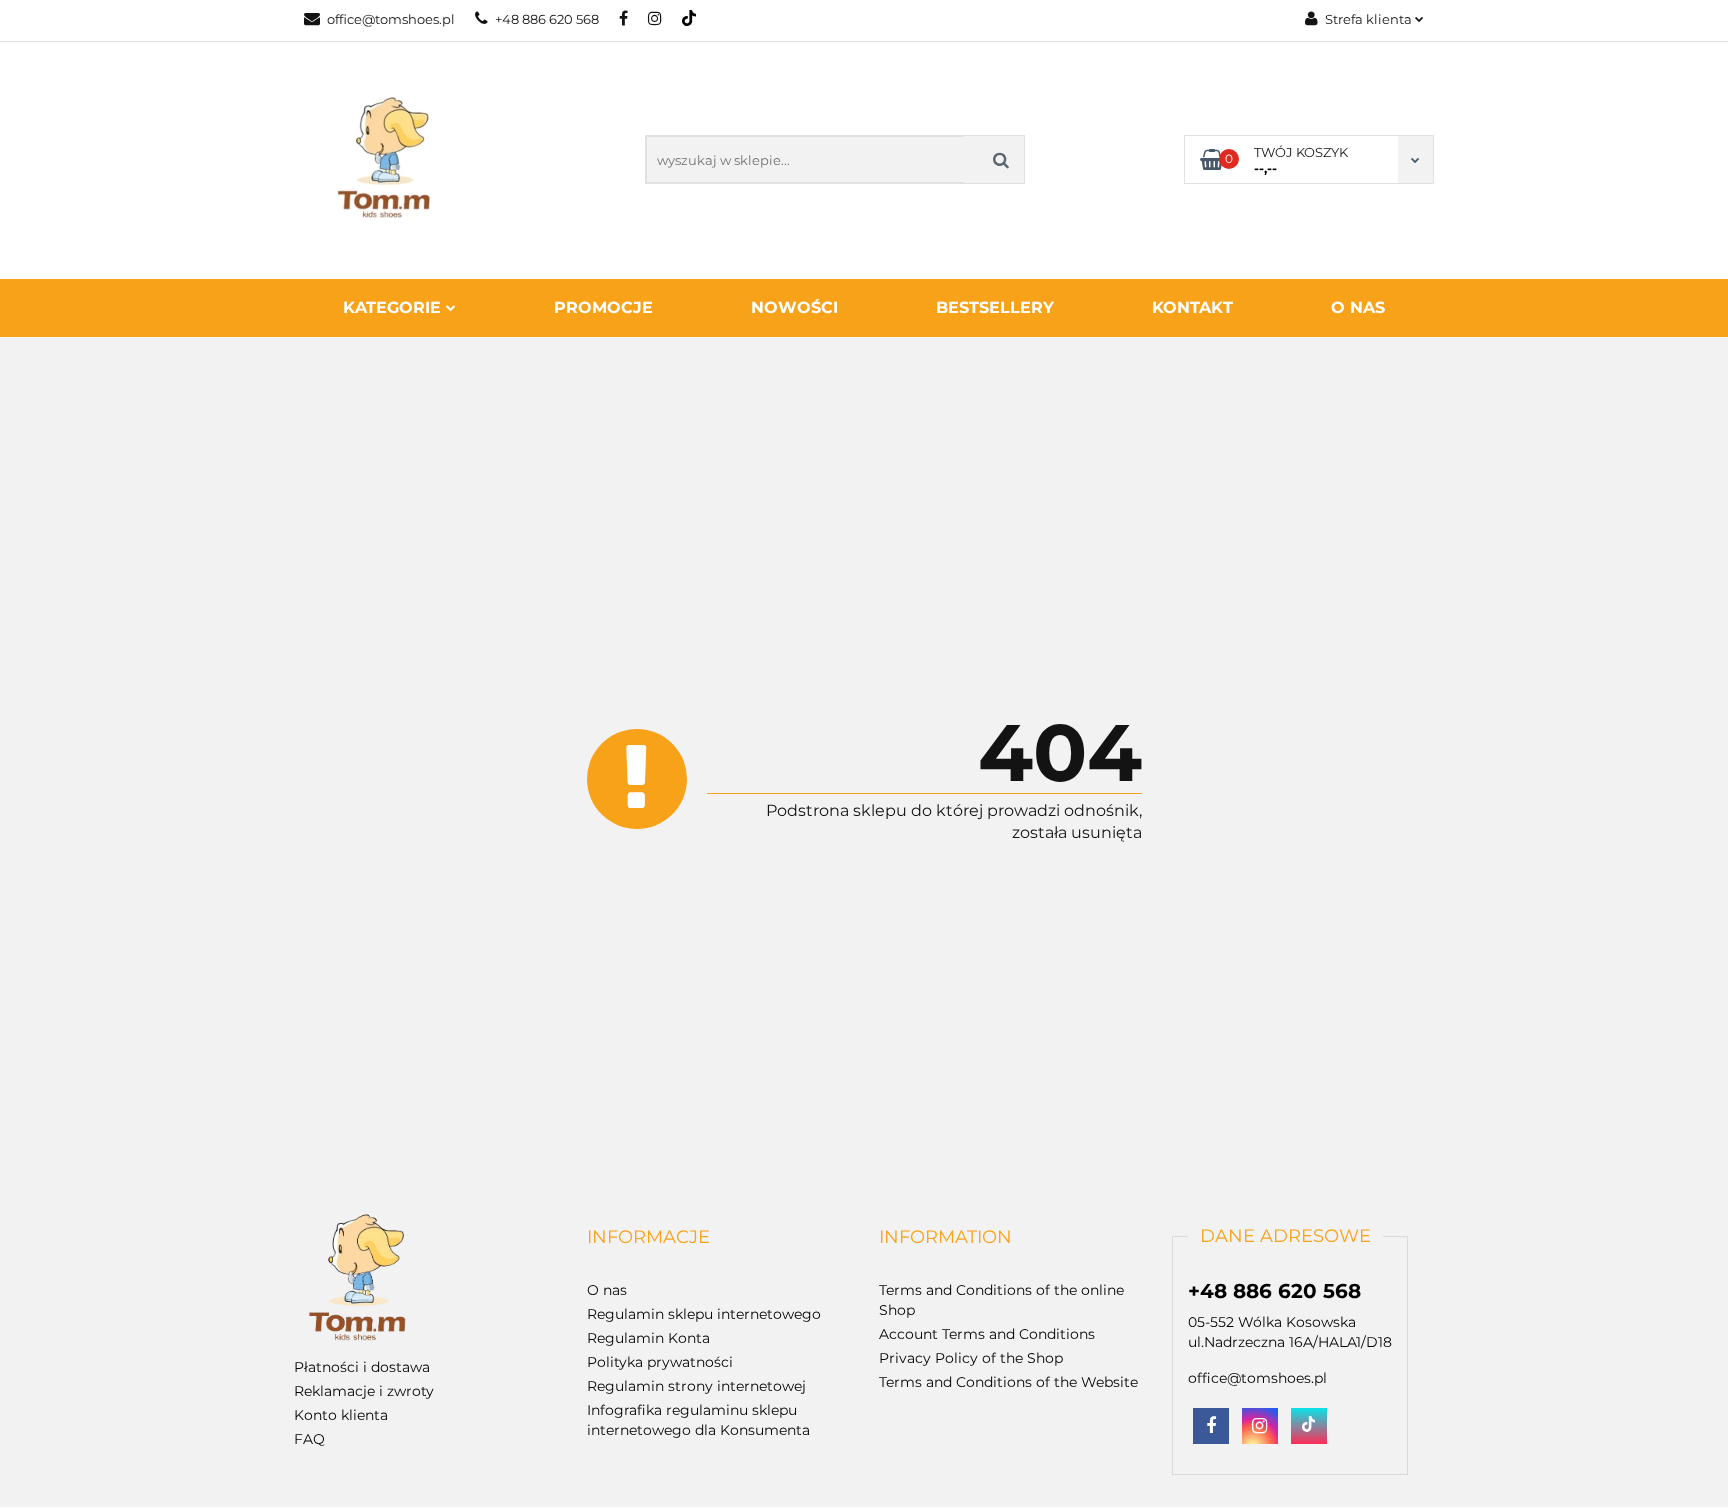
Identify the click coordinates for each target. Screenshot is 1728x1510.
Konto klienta (341, 1415)
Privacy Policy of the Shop (971, 1358)
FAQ (309, 1439)
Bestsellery (995, 307)
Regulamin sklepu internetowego (704, 1314)
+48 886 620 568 (547, 19)
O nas (1358, 307)
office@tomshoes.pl (391, 19)
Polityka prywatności (660, 1362)
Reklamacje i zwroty (364, 1391)
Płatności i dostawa (362, 1367)
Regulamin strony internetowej (696, 1386)
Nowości (794, 307)
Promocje (603, 307)
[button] (648, 1238)
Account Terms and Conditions (987, 1334)
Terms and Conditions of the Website (1008, 1382)
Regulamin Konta (648, 1338)
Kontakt (1192, 307)
